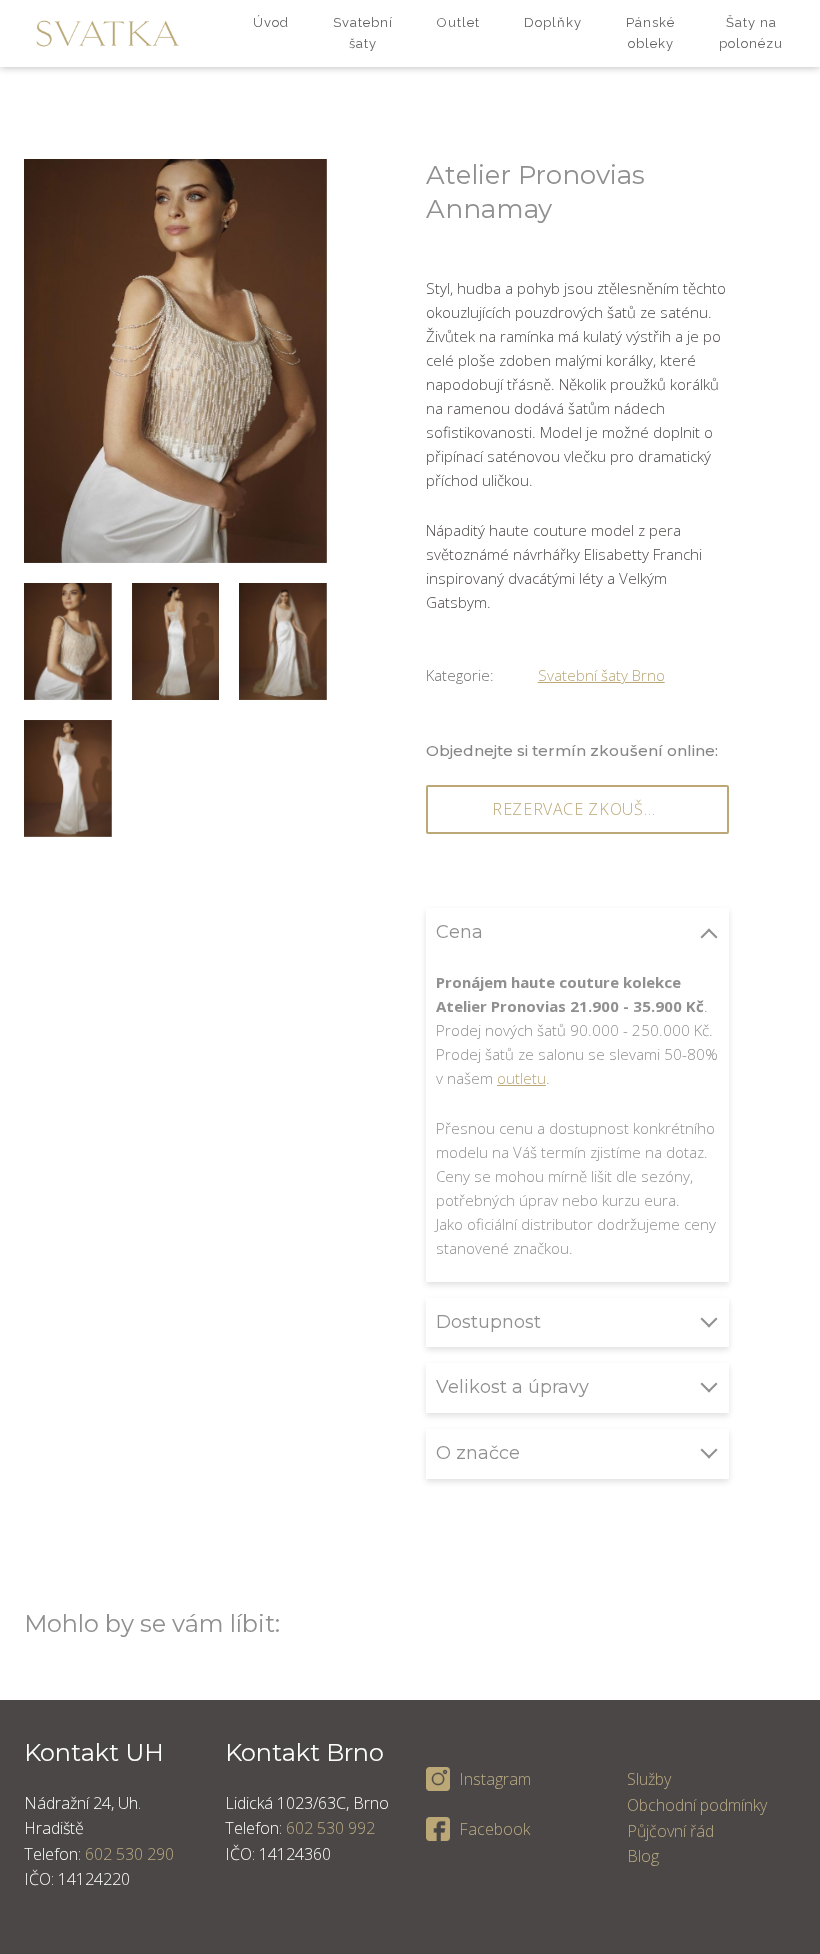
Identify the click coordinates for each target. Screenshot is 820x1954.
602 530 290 (129, 1854)
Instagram (495, 1779)
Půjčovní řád (670, 1831)
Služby (649, 1779)
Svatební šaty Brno (601, 675)
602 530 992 (330, 1828)
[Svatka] (107, 33)
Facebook (494, 1829)
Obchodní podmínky (697, 1805)
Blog (643, 1856)
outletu (521, 1078)
